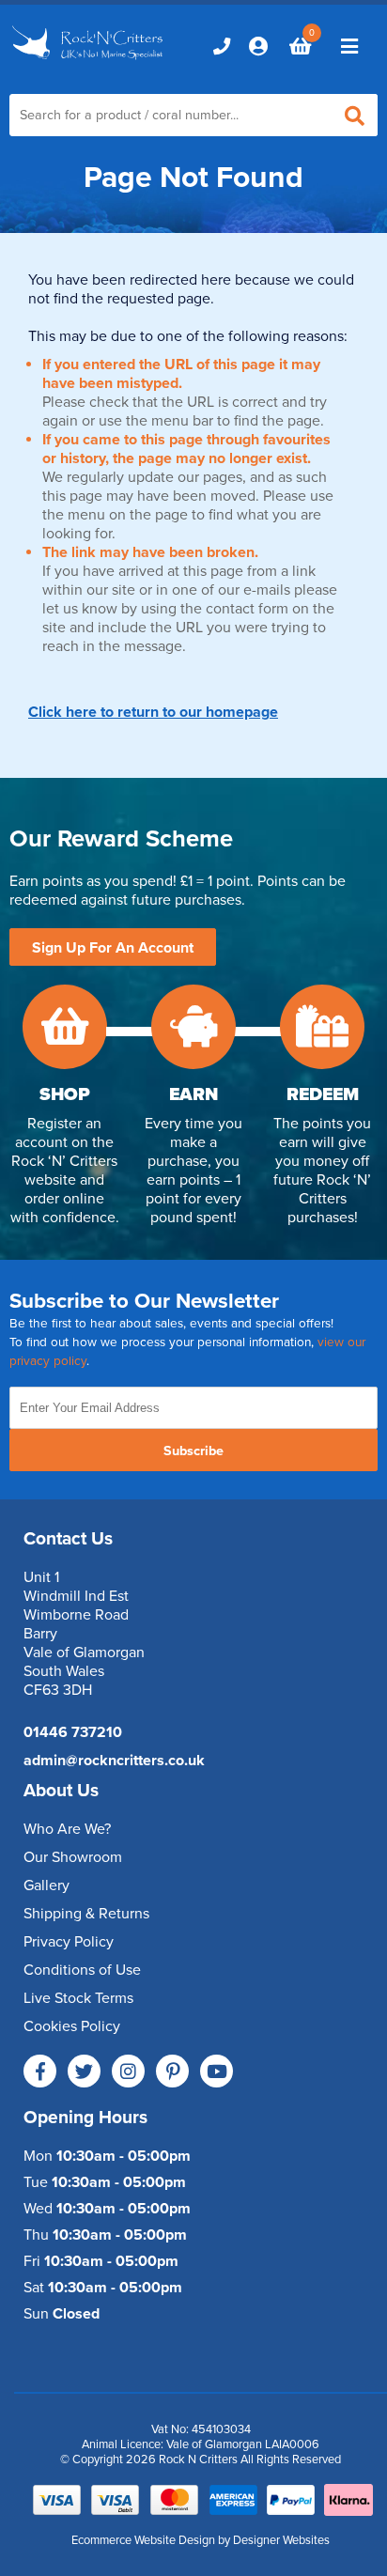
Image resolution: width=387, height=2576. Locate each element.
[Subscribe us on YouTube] (217, 2071)
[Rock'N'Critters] (89, 61)
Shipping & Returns (86, 1914)
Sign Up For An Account (113, 948)
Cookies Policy (72, 2026)
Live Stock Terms (78, 1998)
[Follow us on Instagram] (128, 2071)
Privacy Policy (69, 1942)
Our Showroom (73, 1857)
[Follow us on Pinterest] (172, 2071)
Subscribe (193, 1451)
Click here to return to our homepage (153, 712)
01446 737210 (73, 1732)
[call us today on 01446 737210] (222, 46)
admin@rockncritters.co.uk (114, 1761)
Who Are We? (67, 1829)
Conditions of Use (82, 1970)
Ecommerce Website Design (143, 2540)
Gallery (46, 1885)
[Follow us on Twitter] (84, 2071)
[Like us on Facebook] (40, 2071)
